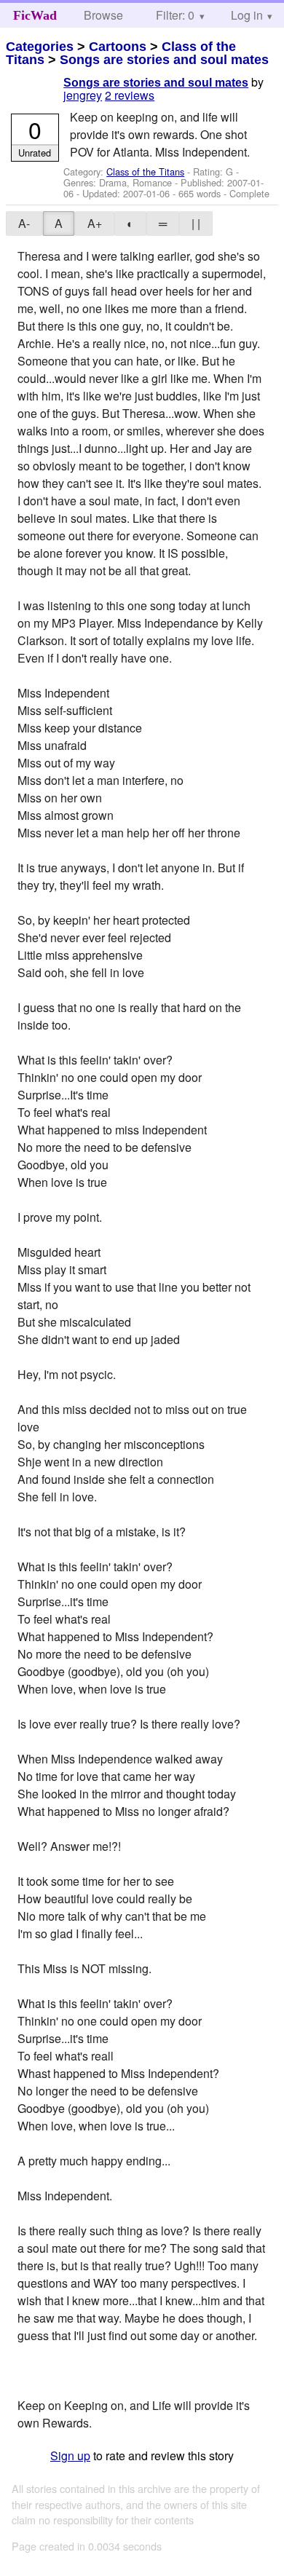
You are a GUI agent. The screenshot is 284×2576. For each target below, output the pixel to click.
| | (196, 223)
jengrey (83, 95)
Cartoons (118, 47)
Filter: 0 (175, 15)
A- (24, 223)
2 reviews (130, 95)
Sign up (70, 2456)
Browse (103, 15)
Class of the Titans (145, 171)
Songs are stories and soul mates (164, 60)
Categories (40, 47)
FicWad (35, 15)
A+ (95, 223)
